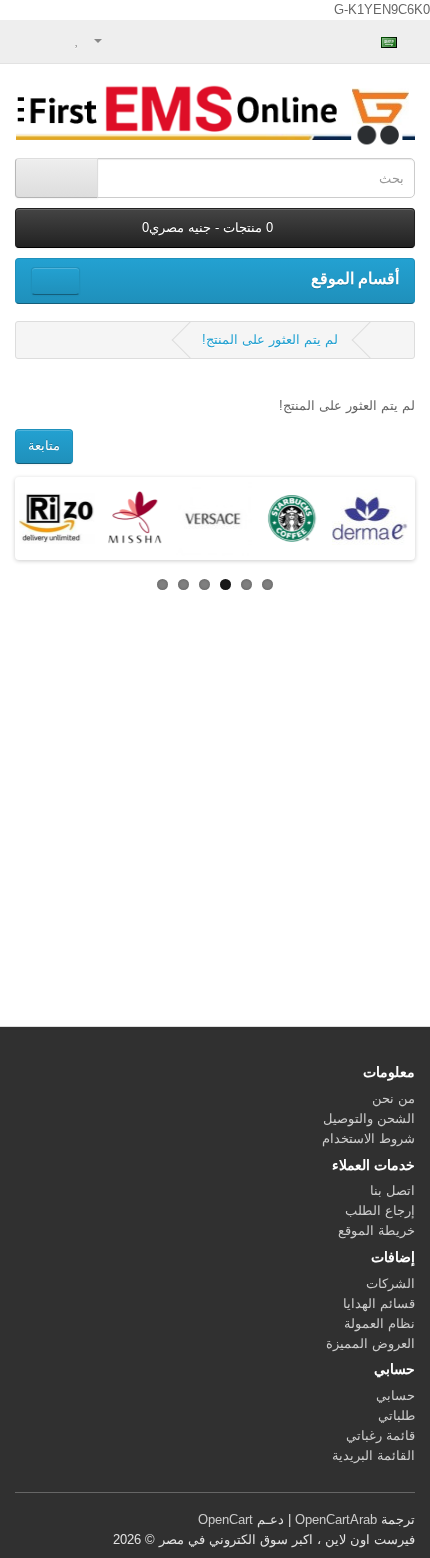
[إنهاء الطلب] (30, 39)
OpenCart (225, 1519)
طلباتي (396, 1415)
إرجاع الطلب (380, 1210)
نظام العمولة (379, 1323)
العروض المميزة (370, 1343)
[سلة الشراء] (55, 39)
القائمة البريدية (373, 1455)
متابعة (44, 445)
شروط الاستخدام (368, 1138)
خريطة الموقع (376, 1230)
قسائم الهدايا (379, 1303)
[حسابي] (106, 39)
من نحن (393, 1098)
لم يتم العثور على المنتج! (270, 339)
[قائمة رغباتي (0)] (77, 39)
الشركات (390, 1283)
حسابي (395, 1395)
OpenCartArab (336, 1519)
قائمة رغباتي (380, 1435)
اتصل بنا (392, 1190)
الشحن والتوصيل (369, 1118)
